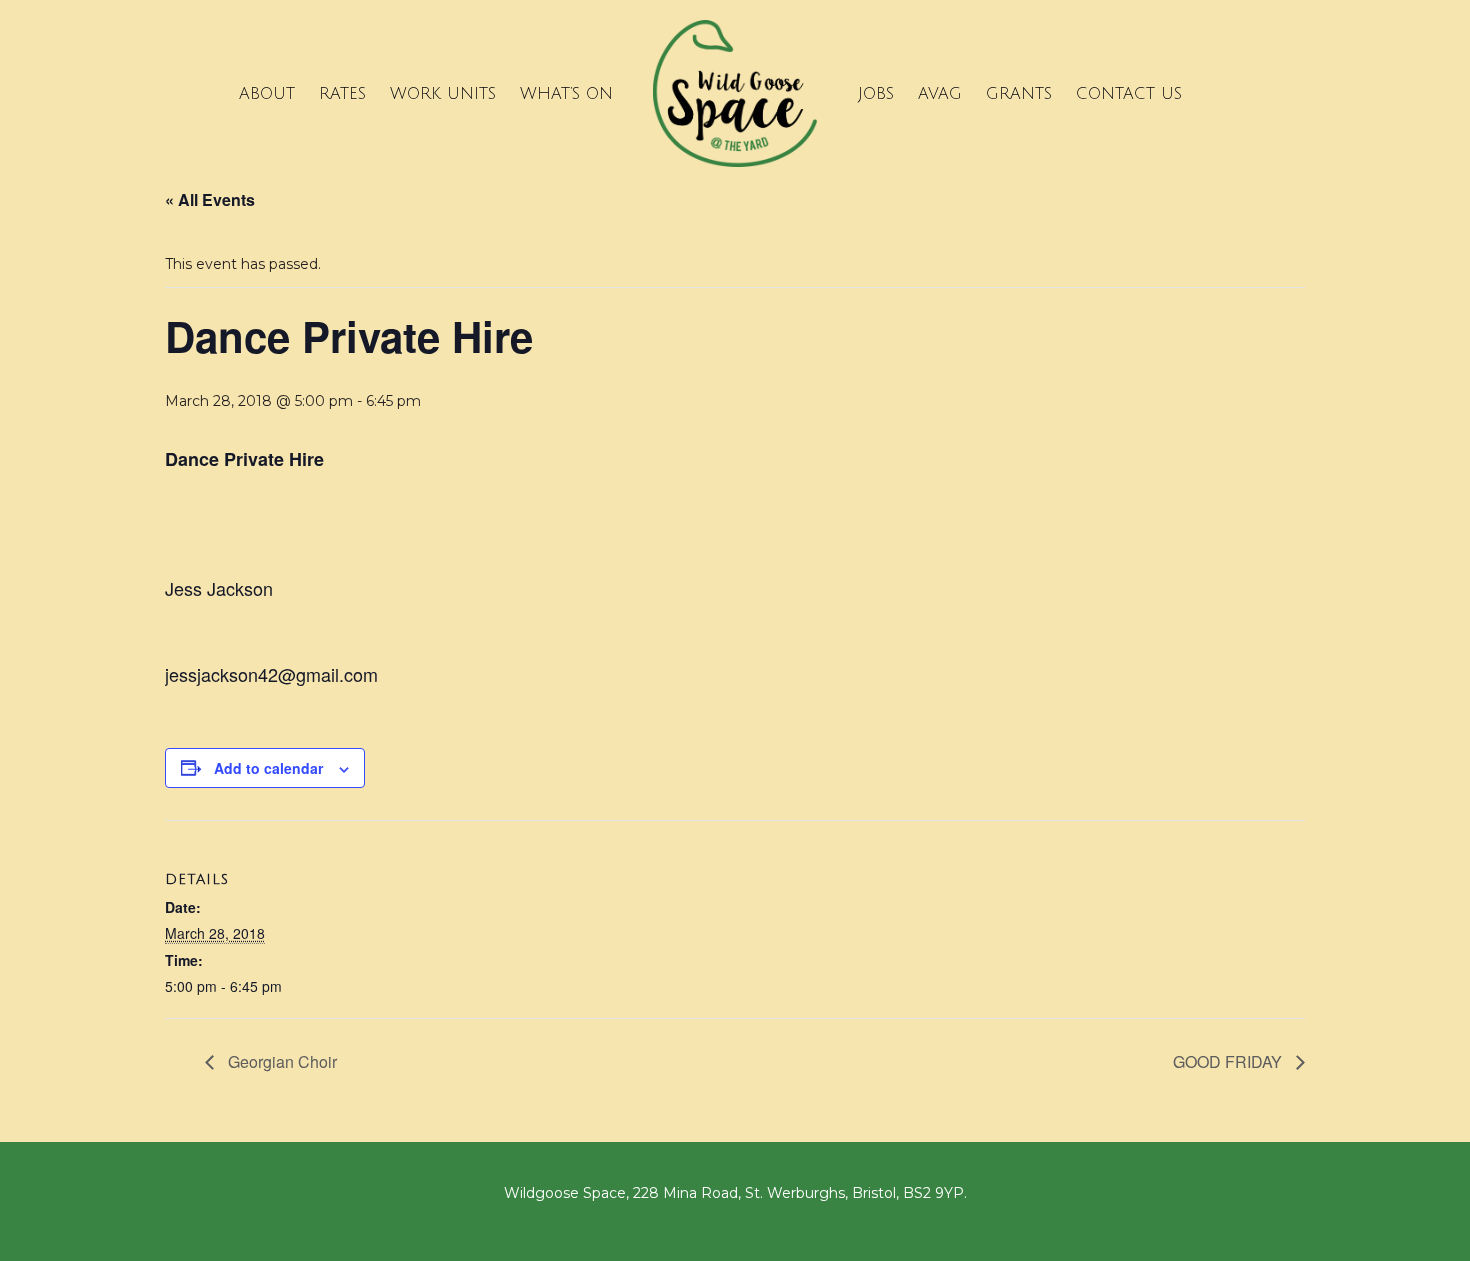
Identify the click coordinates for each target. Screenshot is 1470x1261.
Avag (940, 94)
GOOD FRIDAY (1229, 1061)
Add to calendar (268, 768)
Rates (342, 94)
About (267, 94)
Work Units (443, 94)
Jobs (876, 94)
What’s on (566, 94)
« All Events (210, 199)
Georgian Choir (280, 1061)
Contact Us (1129, 94)
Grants (1019, 94)
